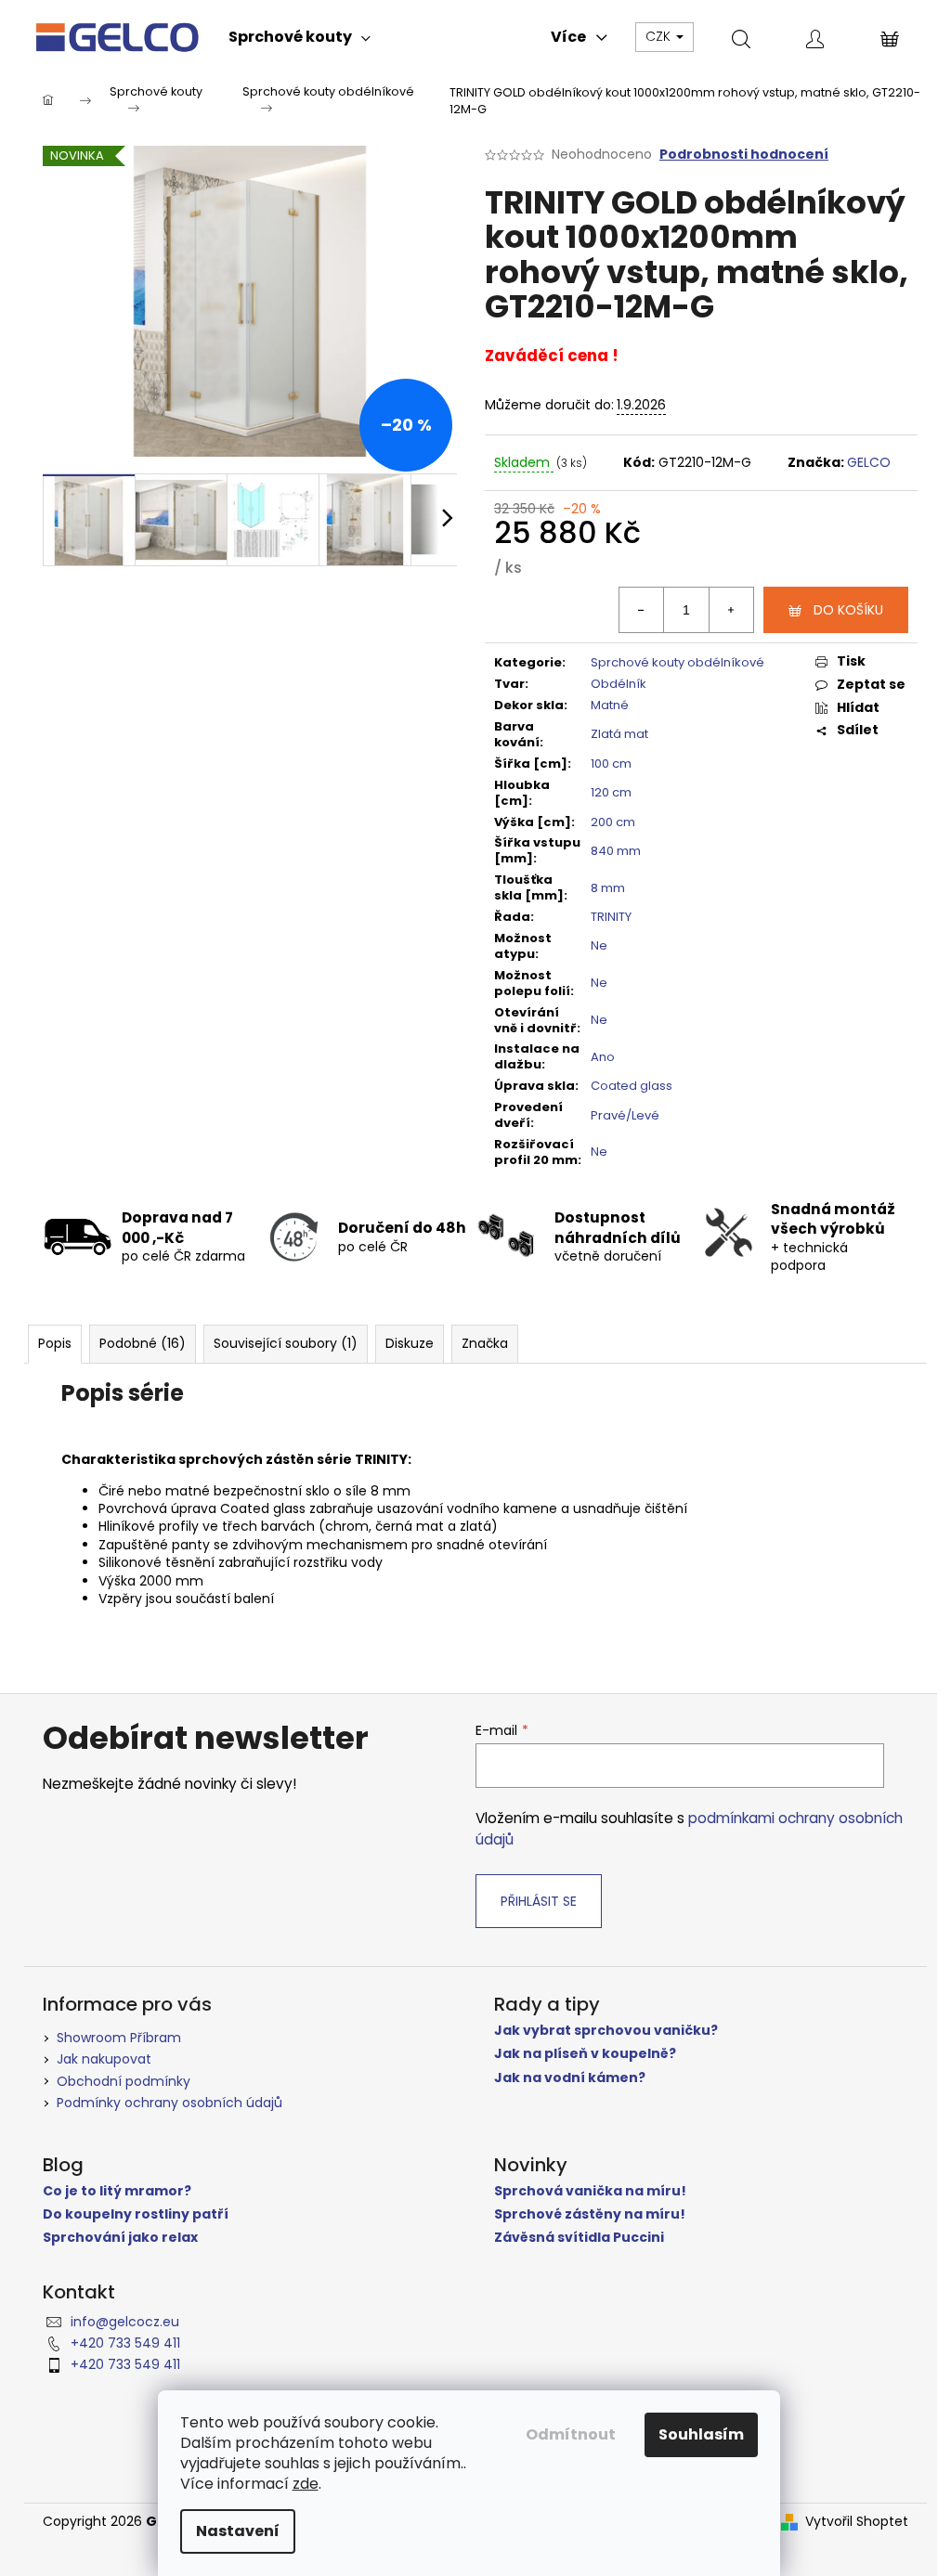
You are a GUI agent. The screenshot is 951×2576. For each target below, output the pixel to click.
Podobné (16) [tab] (143, 1343)
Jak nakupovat (104, 2059)
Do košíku (848, 610)
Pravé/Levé (625, 1115)
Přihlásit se (539, 1901)
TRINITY (611, 917)
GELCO (869, 462)
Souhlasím (701, 2434)
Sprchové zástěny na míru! (590, 2214)
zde (306, 2484)
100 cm (611, 764)
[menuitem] (300, 37)
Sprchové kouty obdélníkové (677, 662)
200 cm (613, 822)
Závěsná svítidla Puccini (579, 2238)
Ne (599, 945)
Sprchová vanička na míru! (590, 2191)
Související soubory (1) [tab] (286, 1343)
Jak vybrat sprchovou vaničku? (606, 2031)
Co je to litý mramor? (117, 2191)
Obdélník (619, 684)
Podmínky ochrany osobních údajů (169, 2103)
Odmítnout (571, 2434)
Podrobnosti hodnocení (744, 155)
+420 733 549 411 (125, 2343)
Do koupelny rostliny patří (136, 2214)
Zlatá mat (619, 734)
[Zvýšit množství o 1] (731, 610)
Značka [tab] (485, 1343)
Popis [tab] (55, 1343)
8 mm (608, 888)
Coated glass (632, 1086)
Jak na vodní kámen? (570, 2078)
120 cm (611, 792)
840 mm (616, 851)
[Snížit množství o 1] (642, 610)
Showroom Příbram (119, 2038)
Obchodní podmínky (124, 2081)
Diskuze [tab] (410, 1343)
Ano (603, 1057)
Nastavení (238, 2531)
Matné (610, 705)
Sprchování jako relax (120, 2238)
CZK (660, 36)
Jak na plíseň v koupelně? (585, 2054)
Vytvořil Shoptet (857, 2522)
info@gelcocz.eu (125, 2322)
